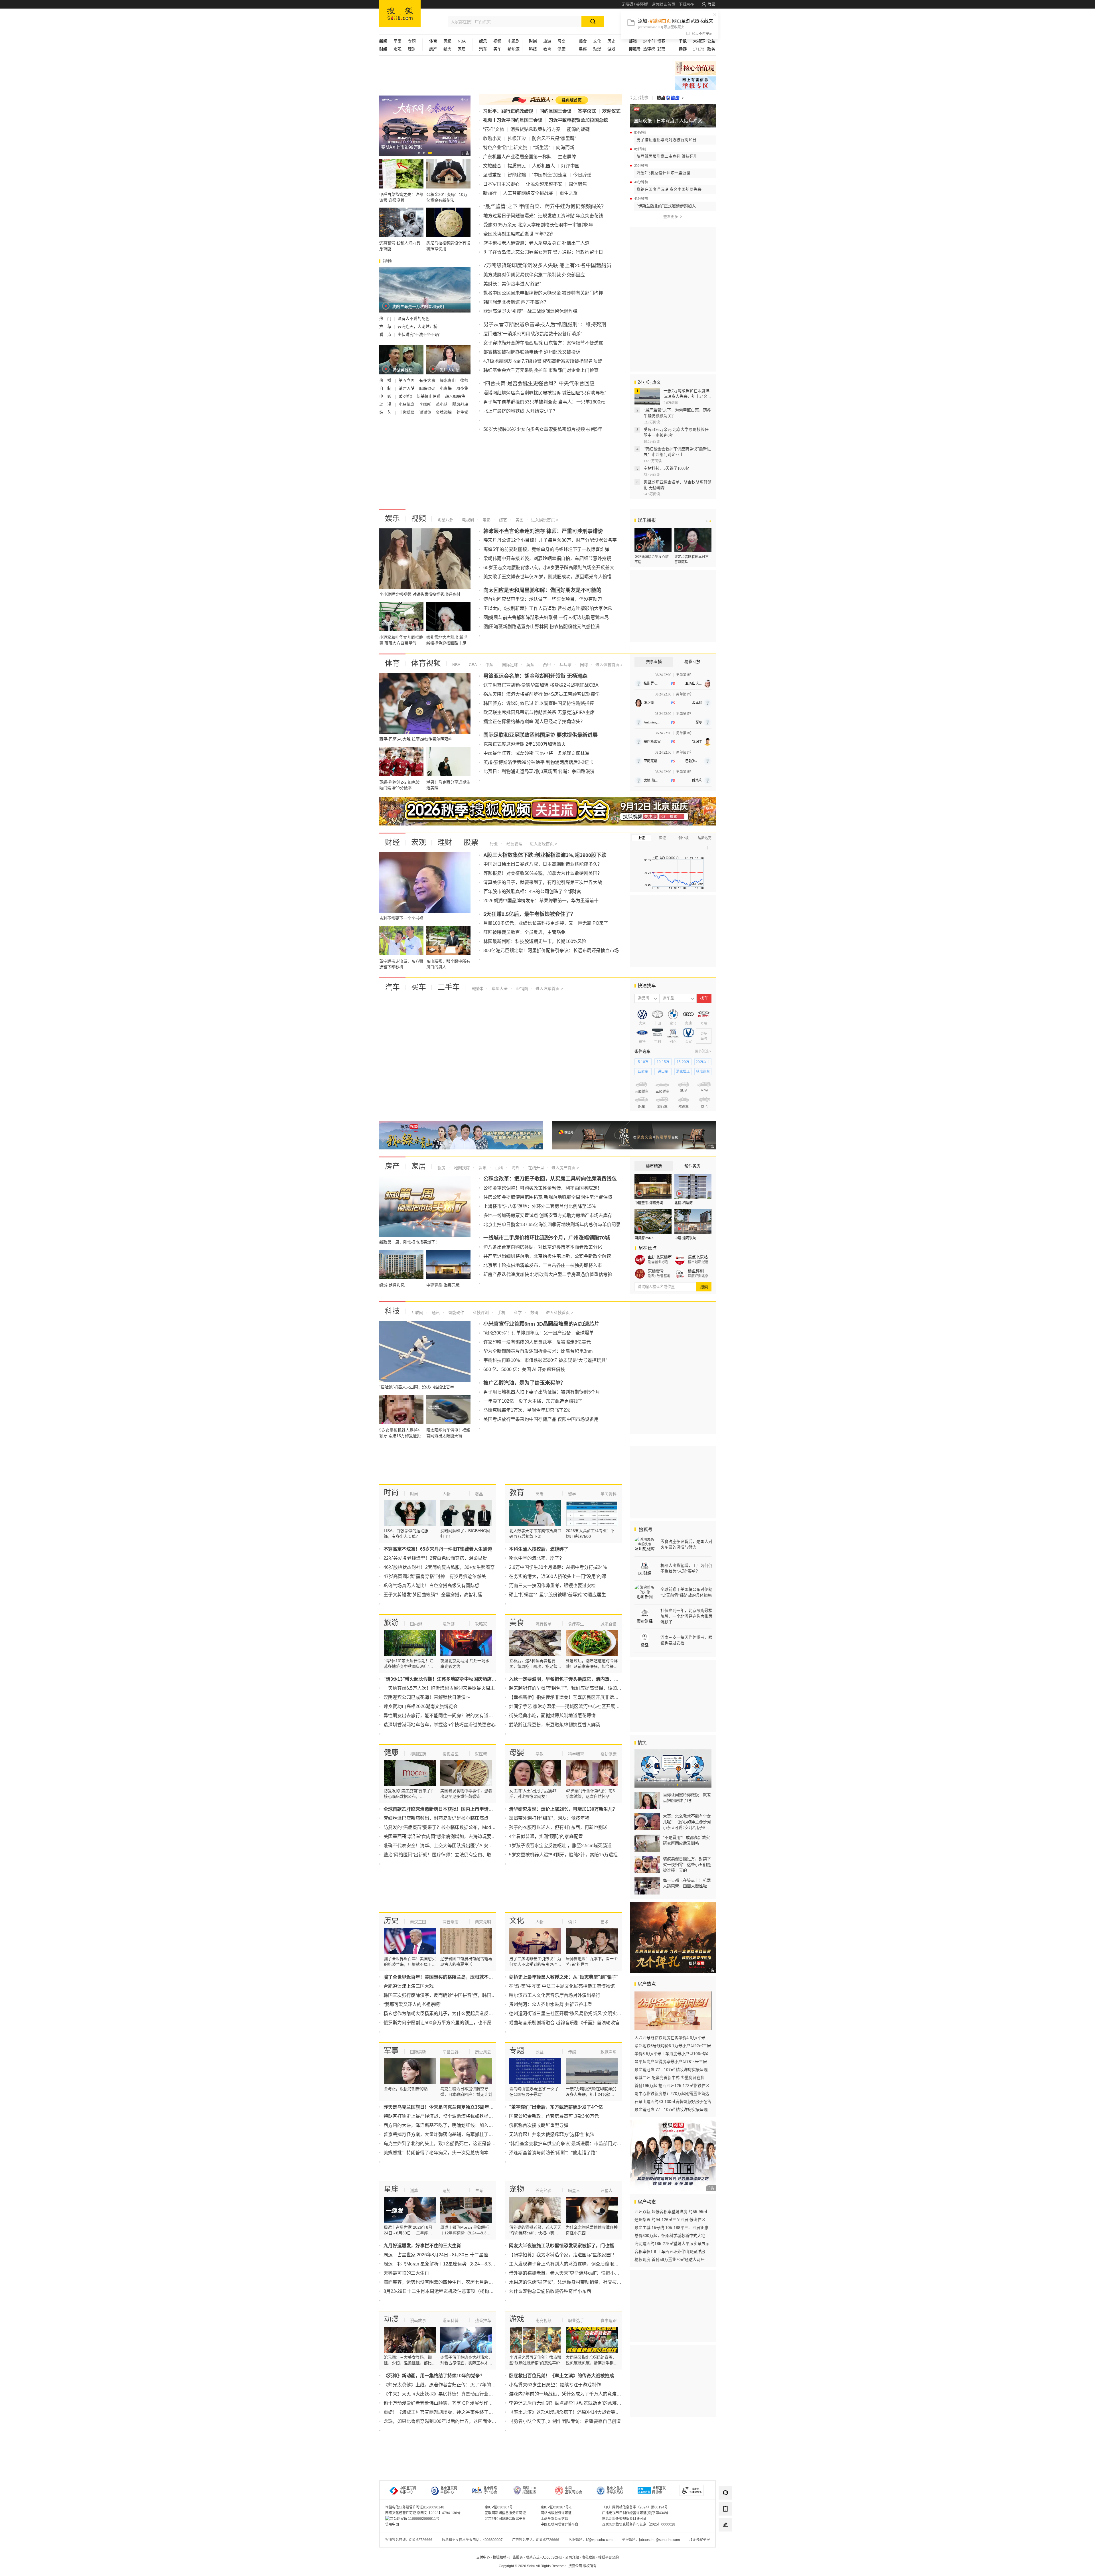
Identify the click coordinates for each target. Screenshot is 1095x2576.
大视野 (699, 41)
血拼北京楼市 (660, 1257)
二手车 (449, 987)
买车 (497, 49)
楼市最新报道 (698, 1262)
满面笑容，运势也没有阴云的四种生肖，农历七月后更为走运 (445, 2282)
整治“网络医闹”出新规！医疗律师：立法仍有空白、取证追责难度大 (451, 1855)
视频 (497, 41)
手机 (501, 1313)
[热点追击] (670, 98)
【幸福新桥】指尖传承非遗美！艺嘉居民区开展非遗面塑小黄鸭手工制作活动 (587, 1697)
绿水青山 (448, 380)
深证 (662, 838)
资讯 (482, 1168)
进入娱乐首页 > (545, 520)
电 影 (386, 396)
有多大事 (428, 380)
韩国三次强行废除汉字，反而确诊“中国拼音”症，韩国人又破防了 (449, 1995)
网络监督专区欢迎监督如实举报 (695, 68)
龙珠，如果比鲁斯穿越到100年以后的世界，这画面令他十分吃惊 (449, 2421)
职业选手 (576, 2321)
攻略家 (481, 1624)
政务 (711, 49)
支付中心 (483, 2557)
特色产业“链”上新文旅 (505, 148)
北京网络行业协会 (490, 2490)
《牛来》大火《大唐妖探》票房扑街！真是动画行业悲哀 (441, 2394)
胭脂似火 (428, 388)
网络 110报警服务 (529, 2490)
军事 (398, 41)
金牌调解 (444, 412)
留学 (572, 1494)
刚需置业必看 (658, 1262)
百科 (498, 1168)
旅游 (547, 41)
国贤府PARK (644, 1238)
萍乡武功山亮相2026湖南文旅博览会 (421, 1706)
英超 (447, 41)
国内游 (416, 1624)
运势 (447, 2190)
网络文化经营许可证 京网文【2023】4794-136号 (423, 2513)
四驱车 (643, 1072)
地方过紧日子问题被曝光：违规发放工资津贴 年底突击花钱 (543, 216)
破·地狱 (406, 396)
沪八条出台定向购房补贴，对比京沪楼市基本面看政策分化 (543, 1247)
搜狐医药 (418, 1754)
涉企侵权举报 (699, 2540)
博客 (661, 41)
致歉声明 (609, 2052)
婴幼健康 (609, 1754)
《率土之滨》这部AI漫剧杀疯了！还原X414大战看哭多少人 (569, 2412)
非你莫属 (407, 412)
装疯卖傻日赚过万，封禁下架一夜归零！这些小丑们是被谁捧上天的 (687, 1865)
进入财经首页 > (544, 844)
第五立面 (407, 380)
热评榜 (649, 49)
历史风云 (483, 2052)
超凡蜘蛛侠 (455, 396)
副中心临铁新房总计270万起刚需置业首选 (672, 2094)
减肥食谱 (609, 1624)
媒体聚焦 (578, 184)
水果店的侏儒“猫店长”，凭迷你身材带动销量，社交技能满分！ (572, 2282)
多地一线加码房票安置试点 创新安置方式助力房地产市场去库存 (548, 1215)
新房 (447, 49)
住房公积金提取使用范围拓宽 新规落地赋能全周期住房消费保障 (548, 1197)
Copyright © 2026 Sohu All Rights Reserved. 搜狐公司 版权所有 (548, 2566)
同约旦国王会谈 (555, 111)
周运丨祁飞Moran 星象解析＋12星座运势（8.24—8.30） (441, 2264)
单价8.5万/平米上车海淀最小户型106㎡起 (671, 2054)
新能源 (514, 49)
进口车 (663, 1072)
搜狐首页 (400, 14)
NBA (462, 41)
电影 (486, 520)
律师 (464, 380)
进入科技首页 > (559, 1313)
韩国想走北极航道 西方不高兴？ (516, 302)
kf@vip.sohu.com (599, 2540)
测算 (414, 2190)
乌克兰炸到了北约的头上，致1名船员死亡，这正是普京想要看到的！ (453, 2144)
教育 (547, 49)
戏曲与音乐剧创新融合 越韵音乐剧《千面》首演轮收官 (564, 2023)
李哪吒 (426, 404)
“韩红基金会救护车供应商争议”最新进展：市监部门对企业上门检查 (577, 2144)
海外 (515, 1168)
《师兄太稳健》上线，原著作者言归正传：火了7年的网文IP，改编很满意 (458, 2385)
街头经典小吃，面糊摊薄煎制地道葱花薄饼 (552, 1716)
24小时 (649, 41)
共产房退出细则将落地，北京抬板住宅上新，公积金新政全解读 (547, 1256)
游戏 (611, 49)
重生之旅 (569, 193)
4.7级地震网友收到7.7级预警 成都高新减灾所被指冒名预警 (543, 361)
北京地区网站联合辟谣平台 (505, 2519)
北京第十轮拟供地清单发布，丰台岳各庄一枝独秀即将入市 (543, 1265)
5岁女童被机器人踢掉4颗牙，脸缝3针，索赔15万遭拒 (563, 1855)
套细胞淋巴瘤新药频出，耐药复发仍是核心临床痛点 (436, 1818)
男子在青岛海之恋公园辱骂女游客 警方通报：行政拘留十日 (543, 252)
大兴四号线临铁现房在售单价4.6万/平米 (670, 2038)
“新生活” (542, 148)
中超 (489, 665)
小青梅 (446, 388)
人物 (447, 1494)
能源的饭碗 (578, 129)
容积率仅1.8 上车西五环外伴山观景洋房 (670, 2252)
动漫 (597, 49)
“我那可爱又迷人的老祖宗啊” (412, 2004)
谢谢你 (426, 412)
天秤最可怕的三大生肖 (406, 2273)
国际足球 (509, 665)
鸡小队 (442, 404)
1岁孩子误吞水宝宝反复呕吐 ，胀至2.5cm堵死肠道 (560, 1846)
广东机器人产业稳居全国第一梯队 (517, 157)
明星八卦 (445, 520)
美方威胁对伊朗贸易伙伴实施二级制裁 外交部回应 (534, 275)
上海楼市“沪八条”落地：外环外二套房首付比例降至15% (540, 1206)
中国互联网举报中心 (408, 2490)
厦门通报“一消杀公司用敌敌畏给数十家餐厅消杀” (533, 334)
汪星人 (607, 2190)
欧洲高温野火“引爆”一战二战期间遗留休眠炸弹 (530, 311)
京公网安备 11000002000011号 (415, 2519)
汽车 (392, 987)
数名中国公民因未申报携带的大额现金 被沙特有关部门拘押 (543, 293)
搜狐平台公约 (609, 2557)
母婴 (561, 41)
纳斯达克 (705, 838)
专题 (412, 41)
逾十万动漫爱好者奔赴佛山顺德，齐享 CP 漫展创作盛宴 (440, 2403)
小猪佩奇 (407, 404)
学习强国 (695, 83)
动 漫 (386, 404)
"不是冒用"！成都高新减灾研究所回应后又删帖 (686, 1840)
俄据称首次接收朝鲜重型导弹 (539, 2125)
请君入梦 (407, 388)
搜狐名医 (451, 1754)
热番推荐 (483, 2321)
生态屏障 (567, 157)
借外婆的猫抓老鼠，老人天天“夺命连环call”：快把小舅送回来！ (573, 2273)
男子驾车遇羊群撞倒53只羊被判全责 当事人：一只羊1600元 (544, 402)
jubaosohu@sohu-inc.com (659, 2540)
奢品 (479, 1494)
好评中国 (570, 166)
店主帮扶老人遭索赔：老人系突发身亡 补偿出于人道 (536, 243)
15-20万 (683, 1062)
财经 (392, 842)
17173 (699, 49)
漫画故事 (418, 2321)
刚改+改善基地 (659, 1276)
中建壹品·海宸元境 (649, 1203)
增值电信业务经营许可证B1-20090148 (415, 2507)
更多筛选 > (703, 1051)
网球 (583, 665)
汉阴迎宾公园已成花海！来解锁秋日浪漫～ (427, 1697)
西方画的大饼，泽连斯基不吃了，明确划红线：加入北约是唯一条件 (452, 2125)
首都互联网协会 (659, 2490)
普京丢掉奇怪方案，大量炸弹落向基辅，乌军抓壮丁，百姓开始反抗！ (454, 2134)
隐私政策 (589, 2557)
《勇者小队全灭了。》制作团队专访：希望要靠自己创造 (565, 2421)
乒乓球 (565, 665)
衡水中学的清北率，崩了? (535, 1558)
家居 (462, 49)
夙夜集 (462, 388)
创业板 (684, 838)
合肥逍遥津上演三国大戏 (409, 1986)
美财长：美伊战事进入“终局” (512, 284)
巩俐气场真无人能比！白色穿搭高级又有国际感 (431, 1586)
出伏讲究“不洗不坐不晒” (419, 334)
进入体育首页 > (609, 665)
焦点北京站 (698, 1257)
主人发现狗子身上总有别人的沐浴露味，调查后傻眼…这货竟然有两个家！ (584, 2264)
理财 (412, 49)
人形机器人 (544, 166)
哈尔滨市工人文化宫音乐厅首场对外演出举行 (555, 1995)
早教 (540, 1754)
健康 (561, 49)
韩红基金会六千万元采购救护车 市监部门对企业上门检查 (541, 370)
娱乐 (392, 518)
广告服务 (516, 2557)
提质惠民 (517, 166)
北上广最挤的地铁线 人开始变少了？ (520, 411)
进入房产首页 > (565, 1168)
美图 (519, 520)
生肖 (479, 2190)
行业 (494, 844)
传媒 (572, 2052)
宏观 (398, 49)
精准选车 (703, 1072)
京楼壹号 (656, 1271)
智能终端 (517, 175)
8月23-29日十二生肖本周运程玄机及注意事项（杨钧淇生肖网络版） (452, 2291)
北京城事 (639, 98)
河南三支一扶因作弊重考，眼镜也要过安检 (552, 1586)
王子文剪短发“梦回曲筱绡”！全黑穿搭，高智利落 (433, 1595)
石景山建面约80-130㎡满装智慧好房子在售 (673, 2102)
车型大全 (499, 989)
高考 (540, 1494)
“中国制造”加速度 (549, 175)
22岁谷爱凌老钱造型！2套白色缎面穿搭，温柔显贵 (435, 1558)
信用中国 (392, 2524)
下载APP (687, 4)
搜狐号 (645, 1530)
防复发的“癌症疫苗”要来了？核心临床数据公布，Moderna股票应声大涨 (456, 1827)
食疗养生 (576, 1624)
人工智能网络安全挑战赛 (528, 193)
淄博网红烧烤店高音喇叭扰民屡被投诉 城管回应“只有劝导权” (545, 393)
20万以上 (703, 1062)
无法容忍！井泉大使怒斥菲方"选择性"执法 (552, 2134)
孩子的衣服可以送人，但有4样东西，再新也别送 (558, 1827)
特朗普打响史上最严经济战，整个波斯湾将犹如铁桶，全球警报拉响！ (454, 2116)
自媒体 (477, 989)
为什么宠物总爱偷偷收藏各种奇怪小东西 (550, 2291)
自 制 (386, 388)
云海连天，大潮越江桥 (417, 326)
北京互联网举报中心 (449, 2490)
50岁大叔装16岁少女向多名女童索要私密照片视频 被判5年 (543, 429)
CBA (472, 665)
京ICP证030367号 (499, 2507)
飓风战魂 (460, 404)
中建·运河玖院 (685, 1238)
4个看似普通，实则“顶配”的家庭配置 (546, 1836)
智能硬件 (456, 1313)
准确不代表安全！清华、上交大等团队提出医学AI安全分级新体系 (450, 1846)
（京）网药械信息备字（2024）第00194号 (635, 2507)
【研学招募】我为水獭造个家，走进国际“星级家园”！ (563, 2255)
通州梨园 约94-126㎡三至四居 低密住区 (670, 2220)
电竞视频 (544, 2321)
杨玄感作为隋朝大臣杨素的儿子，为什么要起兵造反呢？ (441, 2014)
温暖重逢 (492, 175)
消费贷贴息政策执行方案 (536, 129)
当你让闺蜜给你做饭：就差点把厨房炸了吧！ (687, 1798)
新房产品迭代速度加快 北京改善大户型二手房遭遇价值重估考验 (548, 1274)
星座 (391, 2189)
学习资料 (609, 1494)
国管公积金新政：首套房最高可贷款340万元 (554, 2116)
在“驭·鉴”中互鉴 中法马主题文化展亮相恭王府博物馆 (562, 1986)
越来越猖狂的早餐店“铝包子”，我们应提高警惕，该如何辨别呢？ (574, 1688)
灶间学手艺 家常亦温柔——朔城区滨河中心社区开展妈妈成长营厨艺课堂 (583, 1706)
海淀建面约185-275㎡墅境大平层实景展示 (672, 2244)
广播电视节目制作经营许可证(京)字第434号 (635, 2513)
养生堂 (462, 412)
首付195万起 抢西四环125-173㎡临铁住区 (672, 2086)
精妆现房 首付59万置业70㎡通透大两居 (670, 2259)
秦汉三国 (418, 1922)
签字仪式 (587, 111)
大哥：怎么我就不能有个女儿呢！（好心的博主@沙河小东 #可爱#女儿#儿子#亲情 (687, 1822)
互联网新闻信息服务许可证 (505, 2513)
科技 (392, 1311)
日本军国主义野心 (501, 184)
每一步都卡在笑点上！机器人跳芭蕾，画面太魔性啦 (687, 1883)
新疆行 (490, 193)
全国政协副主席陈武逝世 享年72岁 (518, 234)
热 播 (386, 380)
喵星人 (574, 2190)
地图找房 (461, 1168)
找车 (704, 998)
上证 (641, 838)
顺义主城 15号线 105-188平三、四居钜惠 (671, 2228)
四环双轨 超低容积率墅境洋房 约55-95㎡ (671, 2212)
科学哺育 (576, 1754)
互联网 (417, 1313)
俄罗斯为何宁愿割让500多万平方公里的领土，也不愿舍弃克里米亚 (451, 2023)
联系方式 (533, 2557)
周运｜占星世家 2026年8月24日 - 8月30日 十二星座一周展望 (445, 2255)
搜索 (704, 1287)
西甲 (546, 665)
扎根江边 (517, 138)
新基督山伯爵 (429, 396)
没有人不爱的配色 (413, 319)
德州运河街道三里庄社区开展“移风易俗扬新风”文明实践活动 (570, 2014)
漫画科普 (451, 2321)
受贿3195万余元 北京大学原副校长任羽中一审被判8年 (538, 225)
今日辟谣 (582, 175)
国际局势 (418, 2052)
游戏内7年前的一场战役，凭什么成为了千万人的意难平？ (567, 2394)
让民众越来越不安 (544, 184)
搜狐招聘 (500, 2557)
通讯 (435, 1313)
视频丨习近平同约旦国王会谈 (513, 120)
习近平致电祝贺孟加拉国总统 (578, 120)
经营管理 (514, 844)
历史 (611, 41)
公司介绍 (572, 2557)
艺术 (605, 1922)
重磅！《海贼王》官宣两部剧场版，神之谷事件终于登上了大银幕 (450, 2412)
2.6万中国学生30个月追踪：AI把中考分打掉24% (558, 1567)
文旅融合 (492, 166)
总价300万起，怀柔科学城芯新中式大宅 (670, 2236)
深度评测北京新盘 (700, 1276)
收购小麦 (492, 138)
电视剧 (514, 41)
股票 (471, 842)
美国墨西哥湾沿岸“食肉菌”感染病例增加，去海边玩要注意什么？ (449, 1836)
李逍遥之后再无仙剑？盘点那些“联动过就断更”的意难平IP (567, 2403)
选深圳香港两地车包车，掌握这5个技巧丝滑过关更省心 (440, 1725)
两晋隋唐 (451, 1922)
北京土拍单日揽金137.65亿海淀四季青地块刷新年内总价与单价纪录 (552, 1225)
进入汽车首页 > (549, 989)
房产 (392, 1166)
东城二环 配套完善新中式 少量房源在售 (670, 2078)
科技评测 (480, 1313)
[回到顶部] (725, 2541)
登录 (712, 4)
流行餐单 (544, 1624)
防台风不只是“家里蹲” (554, 138)
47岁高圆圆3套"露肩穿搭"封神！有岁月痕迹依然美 (435, 1576)
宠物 (517, 2189)
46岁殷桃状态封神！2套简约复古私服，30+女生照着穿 (439, 1567)
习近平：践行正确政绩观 (508, 111)
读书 (572, 1922)
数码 (534, 1313)
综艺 (502, 520)
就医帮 (481, 1754)
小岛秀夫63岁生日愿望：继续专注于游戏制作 (555, 2385)
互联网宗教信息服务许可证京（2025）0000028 (639, 2524)
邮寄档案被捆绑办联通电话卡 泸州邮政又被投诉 (532, 352)
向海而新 (565, 148)
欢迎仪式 (611, 111)
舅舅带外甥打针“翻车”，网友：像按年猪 (549, 1818)
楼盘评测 (696, 1271)
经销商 (522, 989)
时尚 (391, 1492)
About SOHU (552, 2557)
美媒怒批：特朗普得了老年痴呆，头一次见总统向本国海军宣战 (447, 2153)
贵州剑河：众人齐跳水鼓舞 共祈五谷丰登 (551, 2004)
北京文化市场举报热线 (615, 2490)
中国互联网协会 (573, 2490)
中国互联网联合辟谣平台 (559, 2524)
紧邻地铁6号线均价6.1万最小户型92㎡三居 (673, 2046)
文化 (597, 41)
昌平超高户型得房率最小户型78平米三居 (671, 2062)
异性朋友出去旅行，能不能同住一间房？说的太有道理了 (441, 1716)
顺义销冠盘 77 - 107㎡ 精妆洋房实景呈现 (671, 2070)
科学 (517, 1313)
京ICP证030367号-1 (556, 2507)
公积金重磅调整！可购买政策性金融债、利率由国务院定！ (543, 1188)
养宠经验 (544, 2190)
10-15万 (663, 1062)
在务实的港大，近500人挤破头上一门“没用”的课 (558, 1576)
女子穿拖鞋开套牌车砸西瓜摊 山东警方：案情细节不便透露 (543, 343)
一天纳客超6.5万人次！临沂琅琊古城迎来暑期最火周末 (439, 1688)
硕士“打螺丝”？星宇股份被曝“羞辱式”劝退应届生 (557, 1595)
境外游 (449, 1624)
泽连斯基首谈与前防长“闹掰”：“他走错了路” (553, 2153)
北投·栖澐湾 (684, 1203)
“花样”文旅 (494, 129)
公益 (711, 41)
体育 (392, 663)
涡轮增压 (683, 1072)
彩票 (661, 49)
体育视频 (426, 663)
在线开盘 (536, 1168)
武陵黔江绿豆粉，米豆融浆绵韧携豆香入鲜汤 (555, 1725)
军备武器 (451, 2052)
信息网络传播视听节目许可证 (624, 2519)
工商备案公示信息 (554, 2519)
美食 (517, 1622)
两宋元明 (483, 1922)
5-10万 (643, 1062)
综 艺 (386, 412)
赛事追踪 (609, 2321)
